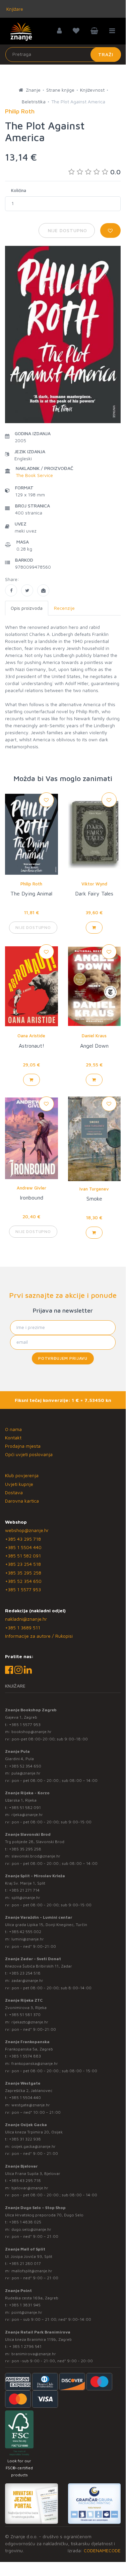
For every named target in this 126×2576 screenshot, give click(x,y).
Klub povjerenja (22, 1475)
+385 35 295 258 (23, 1573)
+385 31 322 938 (25, 2139)
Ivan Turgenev (94, 1189)
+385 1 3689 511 (23, 1628)
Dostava (14, 1492)
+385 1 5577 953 (23, 1589)
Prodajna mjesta (23, 1446)
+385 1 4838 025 (25, 2222)
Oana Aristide (31, 1036)
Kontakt (13, 1438)
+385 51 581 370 (25, 2015)
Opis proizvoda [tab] (27, 608)
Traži (106, 54)
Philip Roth (31, 884)
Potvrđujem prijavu (63, 1358)
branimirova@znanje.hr (34, 2354)
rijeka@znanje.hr (27, 1815)
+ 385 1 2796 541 (25, 2346)
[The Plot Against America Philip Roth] (11, 590)
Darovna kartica (22, 1501)
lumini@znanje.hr (28, 1939)
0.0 (115, 172)
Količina (19, 190)
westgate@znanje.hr (31, 2105)
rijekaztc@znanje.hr (30, 2022)
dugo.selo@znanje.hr (31, 2229)
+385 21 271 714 (24, 1890)
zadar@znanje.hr (27, 1980)
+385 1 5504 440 (23, 1547)
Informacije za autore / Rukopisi (39, 1636)
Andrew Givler (31, 1188)
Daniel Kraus (94, 1036)
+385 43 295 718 (23, 1539)
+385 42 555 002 (25, 1932)
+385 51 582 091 (23, 1556)
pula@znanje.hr (26, 1773)
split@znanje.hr (26, 1897)
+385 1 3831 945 (25, 2305)
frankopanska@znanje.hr (35, 2063)
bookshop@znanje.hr (31, 1732)
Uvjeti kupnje (19, 1484)
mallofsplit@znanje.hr (32, 2271)
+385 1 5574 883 (25, 2056)
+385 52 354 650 (23, 1581)
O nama (13, 1429)
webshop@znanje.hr (27, 1530)
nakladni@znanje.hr (26, 1619)
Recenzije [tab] (64, 608)
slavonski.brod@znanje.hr (36, 1856)
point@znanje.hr (27, 2312)
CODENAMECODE (102, 2550)
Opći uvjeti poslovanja (29, 1454)
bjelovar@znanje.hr (30, 2188)
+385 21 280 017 (25, 2263)
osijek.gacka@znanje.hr (34, 2146)
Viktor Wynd (94, 884)
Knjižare (14, 9)
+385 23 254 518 (23, 1564)
